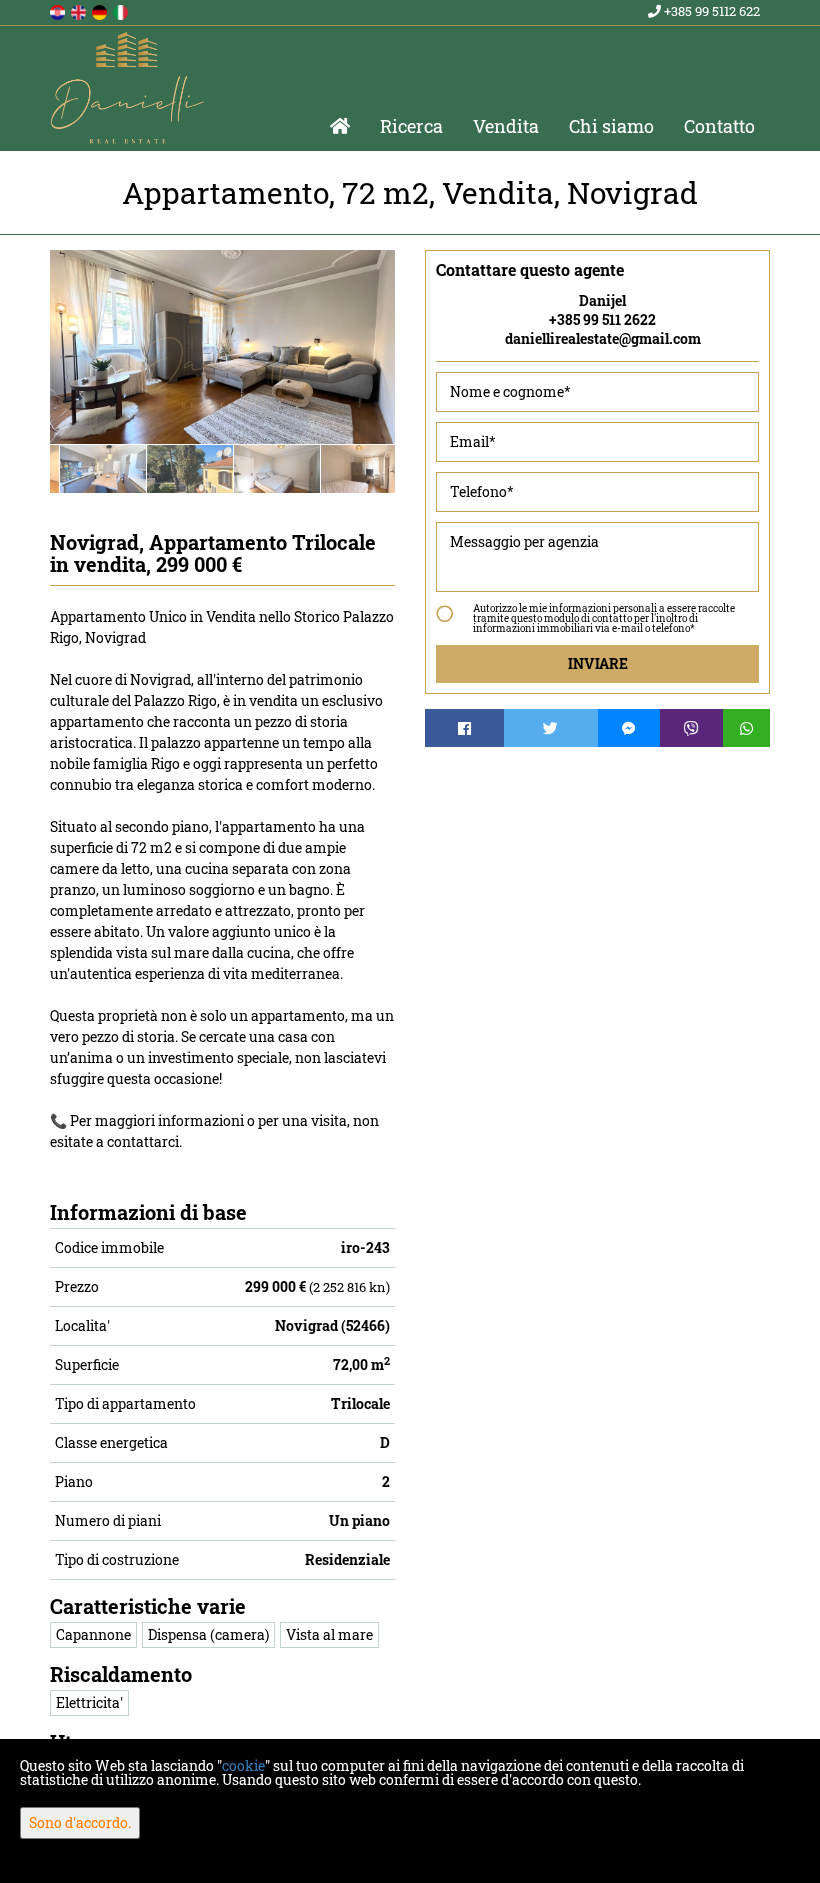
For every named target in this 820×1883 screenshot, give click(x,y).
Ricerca (411, 126)
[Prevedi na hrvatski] (59, 10)
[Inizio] (340, 126)
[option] (93, 468)
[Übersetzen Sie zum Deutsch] (101, 10)
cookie (243, 1765)
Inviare (598, 663)
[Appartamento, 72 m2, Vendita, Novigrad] (222, 347)
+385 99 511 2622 (602, 319)
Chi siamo (611, 126)
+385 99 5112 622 (710, 11)
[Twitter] (551, 728)
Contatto (719, 126)
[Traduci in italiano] (122, 10)
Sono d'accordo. (80, 1822)
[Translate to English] (80, 10)
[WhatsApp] (747, 728)
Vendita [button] (506, 126)
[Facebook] (464, 728)
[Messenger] (629, 728)
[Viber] (691, 728)
